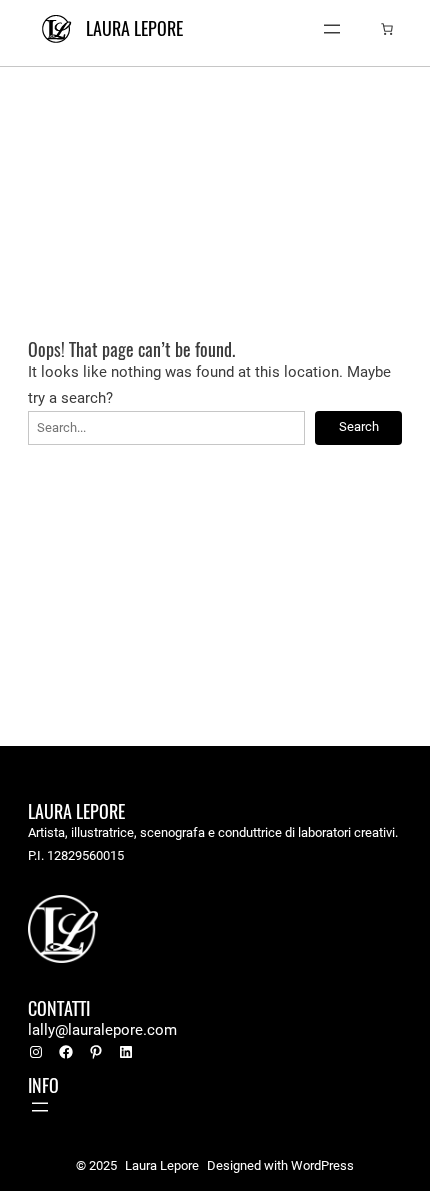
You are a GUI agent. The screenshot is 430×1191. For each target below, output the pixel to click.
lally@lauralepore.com (102, 1030)
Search (359, 426)
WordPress (322, 1165)
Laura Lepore (134, 28)
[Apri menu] (332, 29)
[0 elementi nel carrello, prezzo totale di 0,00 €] (387, 29)
